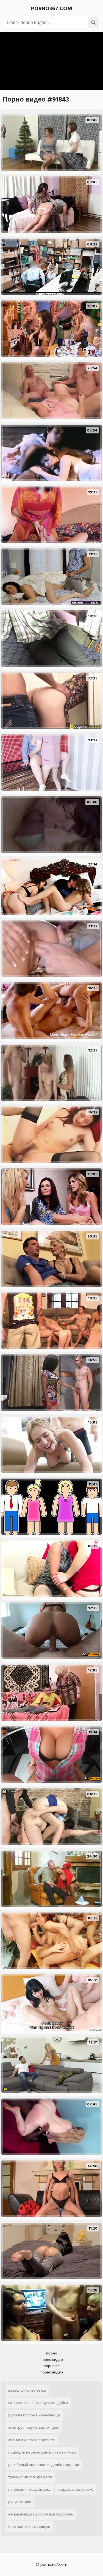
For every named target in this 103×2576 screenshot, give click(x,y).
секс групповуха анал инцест (34, 2428)
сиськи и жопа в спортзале (32, 2440)
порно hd (52, 2366)
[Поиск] (93, 23)
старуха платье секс (75, 2489)
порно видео (52, 2360)
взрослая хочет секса (27, 2390)
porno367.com (52, 9)
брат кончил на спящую (29, 2527)
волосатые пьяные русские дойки (38, 2403)
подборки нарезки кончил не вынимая (42, 2452)
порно (52, 2353)
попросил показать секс (29, 2489)
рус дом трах (20, 2502)
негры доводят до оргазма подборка (41, 2514)
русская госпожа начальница (34, 2415)
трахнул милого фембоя (30, 2477)
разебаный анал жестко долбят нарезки (44, 2465)
